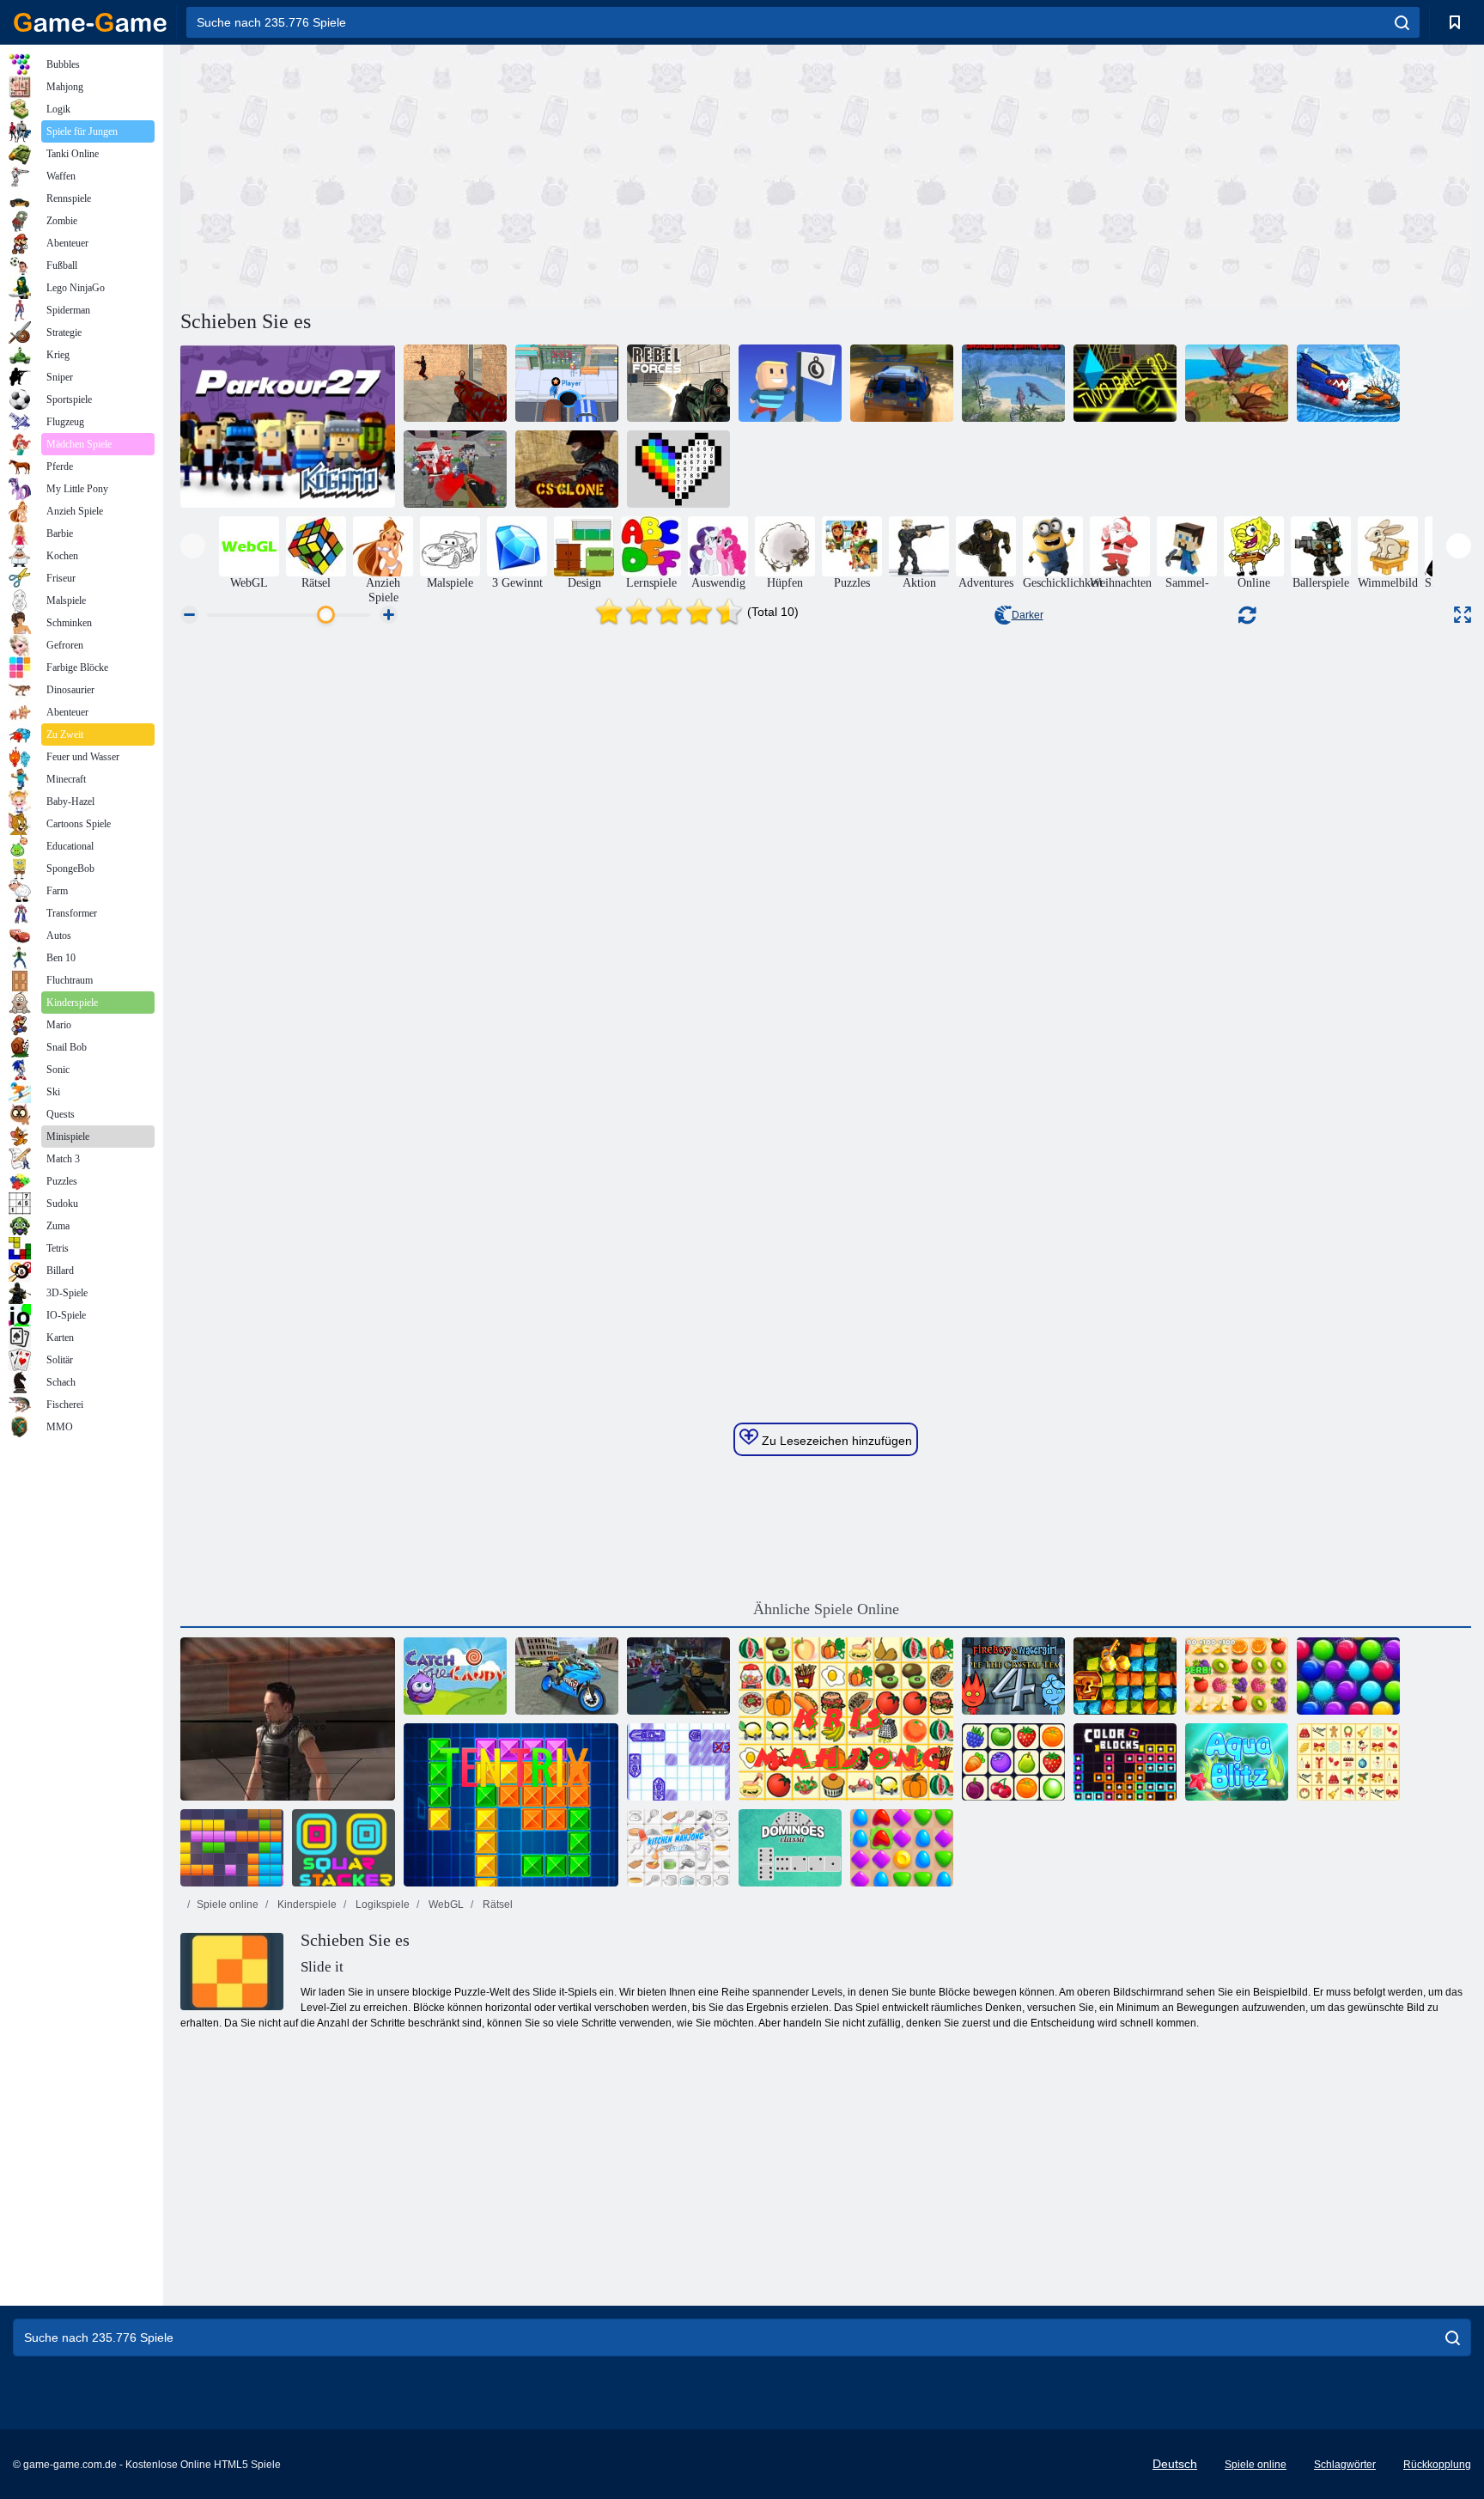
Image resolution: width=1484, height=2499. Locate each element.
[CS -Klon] (567, 469)
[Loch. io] (567, 383)
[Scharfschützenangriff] (288, 1719)
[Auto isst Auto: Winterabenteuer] (1348, 383)
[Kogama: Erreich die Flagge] (790, 383)
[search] (1402, 22)
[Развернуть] (1463, 615)
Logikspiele (381, 1905)
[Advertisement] (503, 174)
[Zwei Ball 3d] (1125, 383)
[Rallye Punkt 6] (902, 383)
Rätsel (496, 1905)
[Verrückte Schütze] (455, 383)
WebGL (445, 1905)
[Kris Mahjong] (846, 1719)
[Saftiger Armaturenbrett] (1237, 1676)
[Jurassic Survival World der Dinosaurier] (1013, 383)
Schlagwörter (1345, 2465)
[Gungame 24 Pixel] (678, 1676)
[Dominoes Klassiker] (790, 1848)
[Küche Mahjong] (678, 1848)
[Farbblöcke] (1125, 1762)
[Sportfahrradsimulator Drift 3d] (567, 1676)
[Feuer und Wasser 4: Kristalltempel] (1013, 1676)
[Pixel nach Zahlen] (678, 469)
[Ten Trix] (511, 1805)
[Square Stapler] (344, 1848)
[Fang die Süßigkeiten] (455, 1676)
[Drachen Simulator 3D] (1237, 383)
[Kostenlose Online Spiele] (90, 22)
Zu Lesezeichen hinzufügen (835, 1441)
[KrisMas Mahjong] (1348, 1762)
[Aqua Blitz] (1237, 1762)
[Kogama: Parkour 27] (288, 426)
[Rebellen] (678, 383)
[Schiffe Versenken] (678, 1762)
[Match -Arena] (902, 1848)
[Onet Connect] (1013, 1762)
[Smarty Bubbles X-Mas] (1348, 1676)
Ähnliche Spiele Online (826, 1609)
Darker (1028, 615)
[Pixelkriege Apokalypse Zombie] (455, 469)
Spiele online (228, 1905)
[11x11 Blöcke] (232, 1848)
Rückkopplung (1437, 2465)
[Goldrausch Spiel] (1125, 1676)
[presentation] (193, 546)
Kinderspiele (306, 1905)
